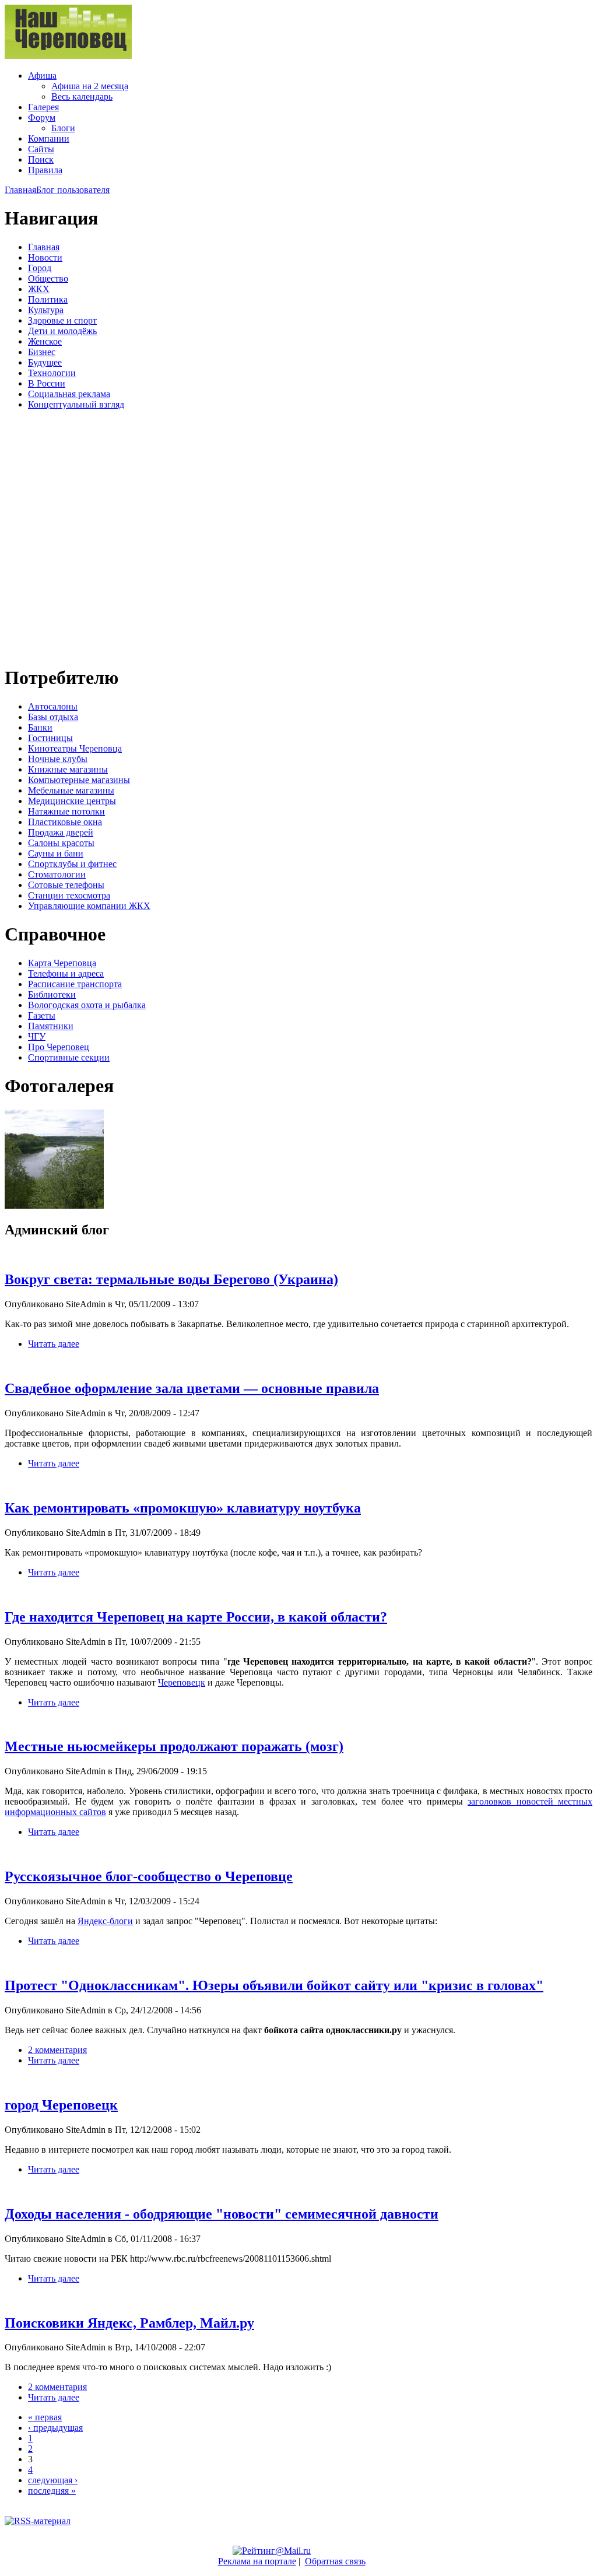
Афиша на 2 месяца (90, 86)
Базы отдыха (53, 717)
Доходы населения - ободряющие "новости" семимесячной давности (222, 2214)
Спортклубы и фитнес (72, 864)
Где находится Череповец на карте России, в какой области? (196, 1617)
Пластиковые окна (65, 822)
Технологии (52, 373)
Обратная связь (335, 2561)
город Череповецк (61, 2105)
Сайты (41, 149)
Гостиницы (50, 738)
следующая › (53, 2480)
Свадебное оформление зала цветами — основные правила (192, 1388)
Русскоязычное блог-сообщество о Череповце (149, 1876)
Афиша (42, 76)
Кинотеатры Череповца (75, 748)
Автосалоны (53, 706)
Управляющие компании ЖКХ (89, 906)
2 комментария (57, 2050)
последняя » (52, 2491)
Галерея (43, 107)
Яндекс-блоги (105, 1921)
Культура (46, 310)
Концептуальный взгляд (76, 404)
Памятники (51, 1026)
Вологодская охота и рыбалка (87, 1005)
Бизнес (42, 352)
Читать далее (54, 1344)
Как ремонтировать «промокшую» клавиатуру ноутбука (183, 1508)
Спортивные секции (69, 1057)
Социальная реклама (69, 394)
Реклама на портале (257, 2561)
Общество (48, 278)
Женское (45, 341)
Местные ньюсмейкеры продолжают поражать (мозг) (174, 1746)
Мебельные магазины (71, 790)
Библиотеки (52, 994)
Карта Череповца (62, 963)
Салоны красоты (61, 843)
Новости (45, 257)
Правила (45, 170)
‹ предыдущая (55, 2428)
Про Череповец (59, 1047)
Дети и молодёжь (62, 331)
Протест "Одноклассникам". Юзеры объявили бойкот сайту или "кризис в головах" (274, 1985)
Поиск (41, 159)
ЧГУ (37, 1036)
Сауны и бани (56, 853)
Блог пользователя (73, 190)
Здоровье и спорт (62, 320)
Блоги (63, 128)
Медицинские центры (72, 801)
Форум (42, 117)
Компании (49, 138)
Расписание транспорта (75, 984)
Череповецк (182, 1682)
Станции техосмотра (69, 895)
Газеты (42, 1015)
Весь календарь (82, 96)
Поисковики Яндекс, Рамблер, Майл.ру (129, 2323)
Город (40, 268)
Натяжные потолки (66, 811)
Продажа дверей (61, 832)
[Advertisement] (75, 536)
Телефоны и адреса (66, 973)
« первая (45, 2417)
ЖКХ (39, 289)
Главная (20, 190)
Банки (40, 727)
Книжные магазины (68, 769)
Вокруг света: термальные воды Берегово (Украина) (171, 1279)
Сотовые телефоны (66, 885)
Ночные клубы (58, 759)
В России (47, 383)
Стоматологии (57, 874)
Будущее (45, 362)
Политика (48, 299)
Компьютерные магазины (79, 780)
